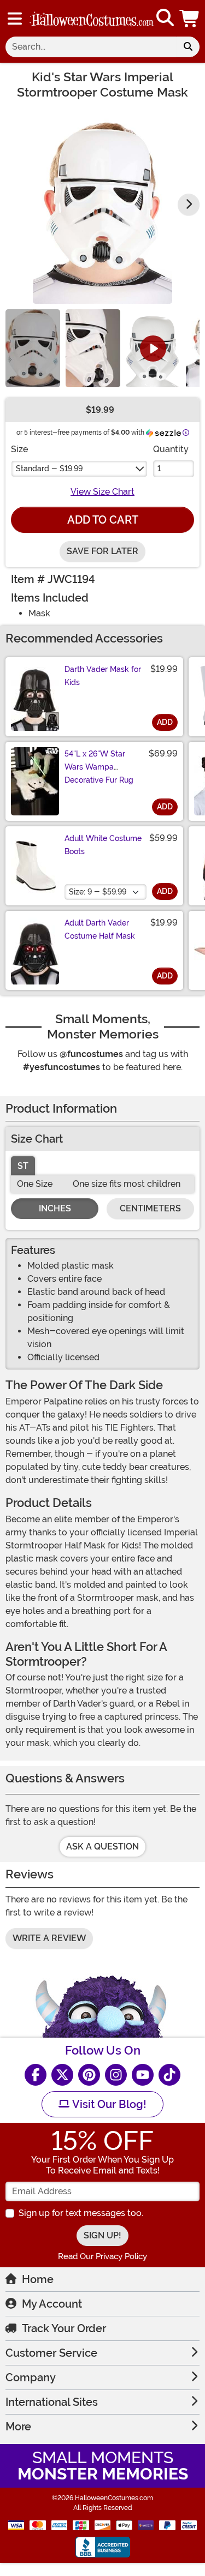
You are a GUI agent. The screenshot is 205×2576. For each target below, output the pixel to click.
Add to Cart (103, 520)
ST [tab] (23, 1166)
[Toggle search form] (165, 18)
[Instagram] (116, 2075)
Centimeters (150, 1208)
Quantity (171, 449)
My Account (52, 2304)
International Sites (52, 2402)
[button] (190, 18)
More (18, 2427)
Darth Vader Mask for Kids (103, 676)
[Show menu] (15, 19)
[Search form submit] (188, 47)
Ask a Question (102, 1847)
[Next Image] (189, 205)
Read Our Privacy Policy (102, 2256)
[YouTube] (143, 2075)
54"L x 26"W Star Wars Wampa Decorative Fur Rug (99, 767)
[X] (62, 2075)
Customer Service (51, 2353)
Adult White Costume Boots (103, 845)
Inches (55, 1208)
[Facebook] (36, 2075)
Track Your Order (64, 2328)
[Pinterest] (89, 2075)
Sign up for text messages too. (81, 2213)
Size (19, 449)
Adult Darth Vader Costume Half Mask (100, 929)
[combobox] (91, 47)
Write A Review (49, 1938)
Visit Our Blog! (108, 2104)
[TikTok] (169, 2075)
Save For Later (102, 551)
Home (38, 2279)
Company (31, 2377)
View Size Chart (102, 492)
